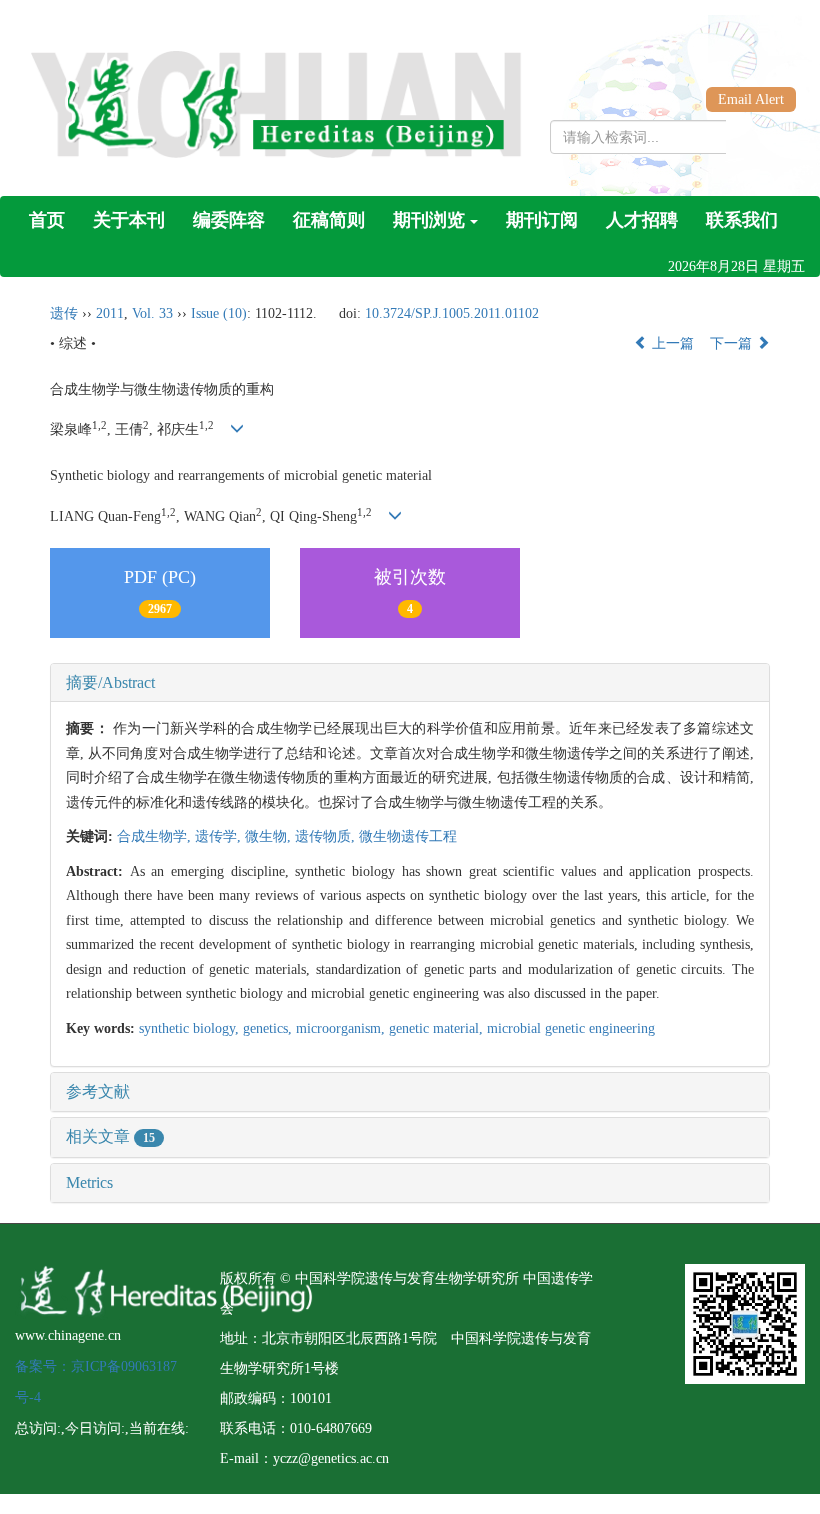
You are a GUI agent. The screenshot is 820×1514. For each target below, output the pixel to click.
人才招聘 (642, 220)
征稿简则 (329, 220)
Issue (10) (219, 313)
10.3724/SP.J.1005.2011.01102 (452, 313)
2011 (110, 313)
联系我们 (742, 220)
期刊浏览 (429, 220)
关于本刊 (129, 220)
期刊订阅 (542, 220)
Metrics (89, 1182)
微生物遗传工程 (408, 836)
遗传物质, (327, 836)
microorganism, (342, 1028)
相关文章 (110, 1136)
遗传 (64, 313)
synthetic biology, (191, 1028)
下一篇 (733, 343)
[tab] (410, 683)
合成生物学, (156, 836)
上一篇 (671, 343)
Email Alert (751, 99)
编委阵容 (229, 220)
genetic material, (438, 1028)
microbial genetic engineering (571, 1028)
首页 (47, 220)
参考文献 (98, 1091)
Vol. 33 (152, 313)
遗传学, (220, 836)
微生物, (270, 836)
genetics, (269, 1028)
